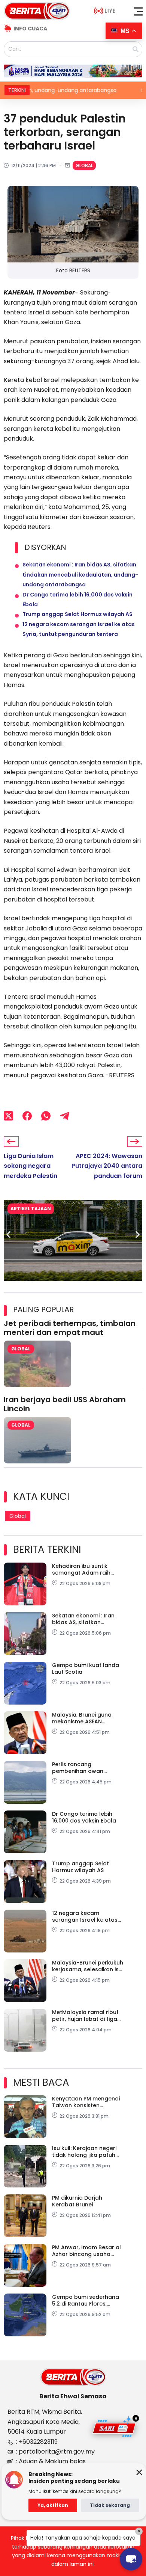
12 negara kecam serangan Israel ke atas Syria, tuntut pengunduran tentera (85, 1916)
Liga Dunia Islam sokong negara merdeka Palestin (31, 1166)
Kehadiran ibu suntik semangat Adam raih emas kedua (81, 1569)
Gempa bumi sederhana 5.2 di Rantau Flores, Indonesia (86, 2300)
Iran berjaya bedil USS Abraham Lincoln (65, 1404)
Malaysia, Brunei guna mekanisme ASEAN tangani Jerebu (82, 1718)
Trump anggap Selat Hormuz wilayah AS (77, 614)
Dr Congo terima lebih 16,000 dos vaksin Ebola (84, 1817)
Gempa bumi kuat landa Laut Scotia (86, 1669)
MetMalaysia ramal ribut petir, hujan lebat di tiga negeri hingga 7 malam (85, 2016)
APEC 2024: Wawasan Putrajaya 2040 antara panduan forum (107, 1166)
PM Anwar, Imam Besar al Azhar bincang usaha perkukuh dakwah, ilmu (86, 2251)
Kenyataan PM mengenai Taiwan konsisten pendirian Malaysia (86, 2102)
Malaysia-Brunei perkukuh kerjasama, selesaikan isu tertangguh (88, 1966)
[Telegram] (65, 1116)
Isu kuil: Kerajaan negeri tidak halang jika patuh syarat (84, 2152)
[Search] (136, 49)
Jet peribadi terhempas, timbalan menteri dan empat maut (70, 1328)
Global (84, 165)
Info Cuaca (30, 29)
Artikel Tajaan (31, 1209)
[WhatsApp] (46, 1116)
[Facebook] (27, 1116)
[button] (139, 11)
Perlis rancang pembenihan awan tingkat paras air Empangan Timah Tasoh (85, 1768)
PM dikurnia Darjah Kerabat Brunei (77, 2201)
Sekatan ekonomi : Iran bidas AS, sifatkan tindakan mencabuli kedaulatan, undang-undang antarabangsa (80, 575)
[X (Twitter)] (8, 1116)
